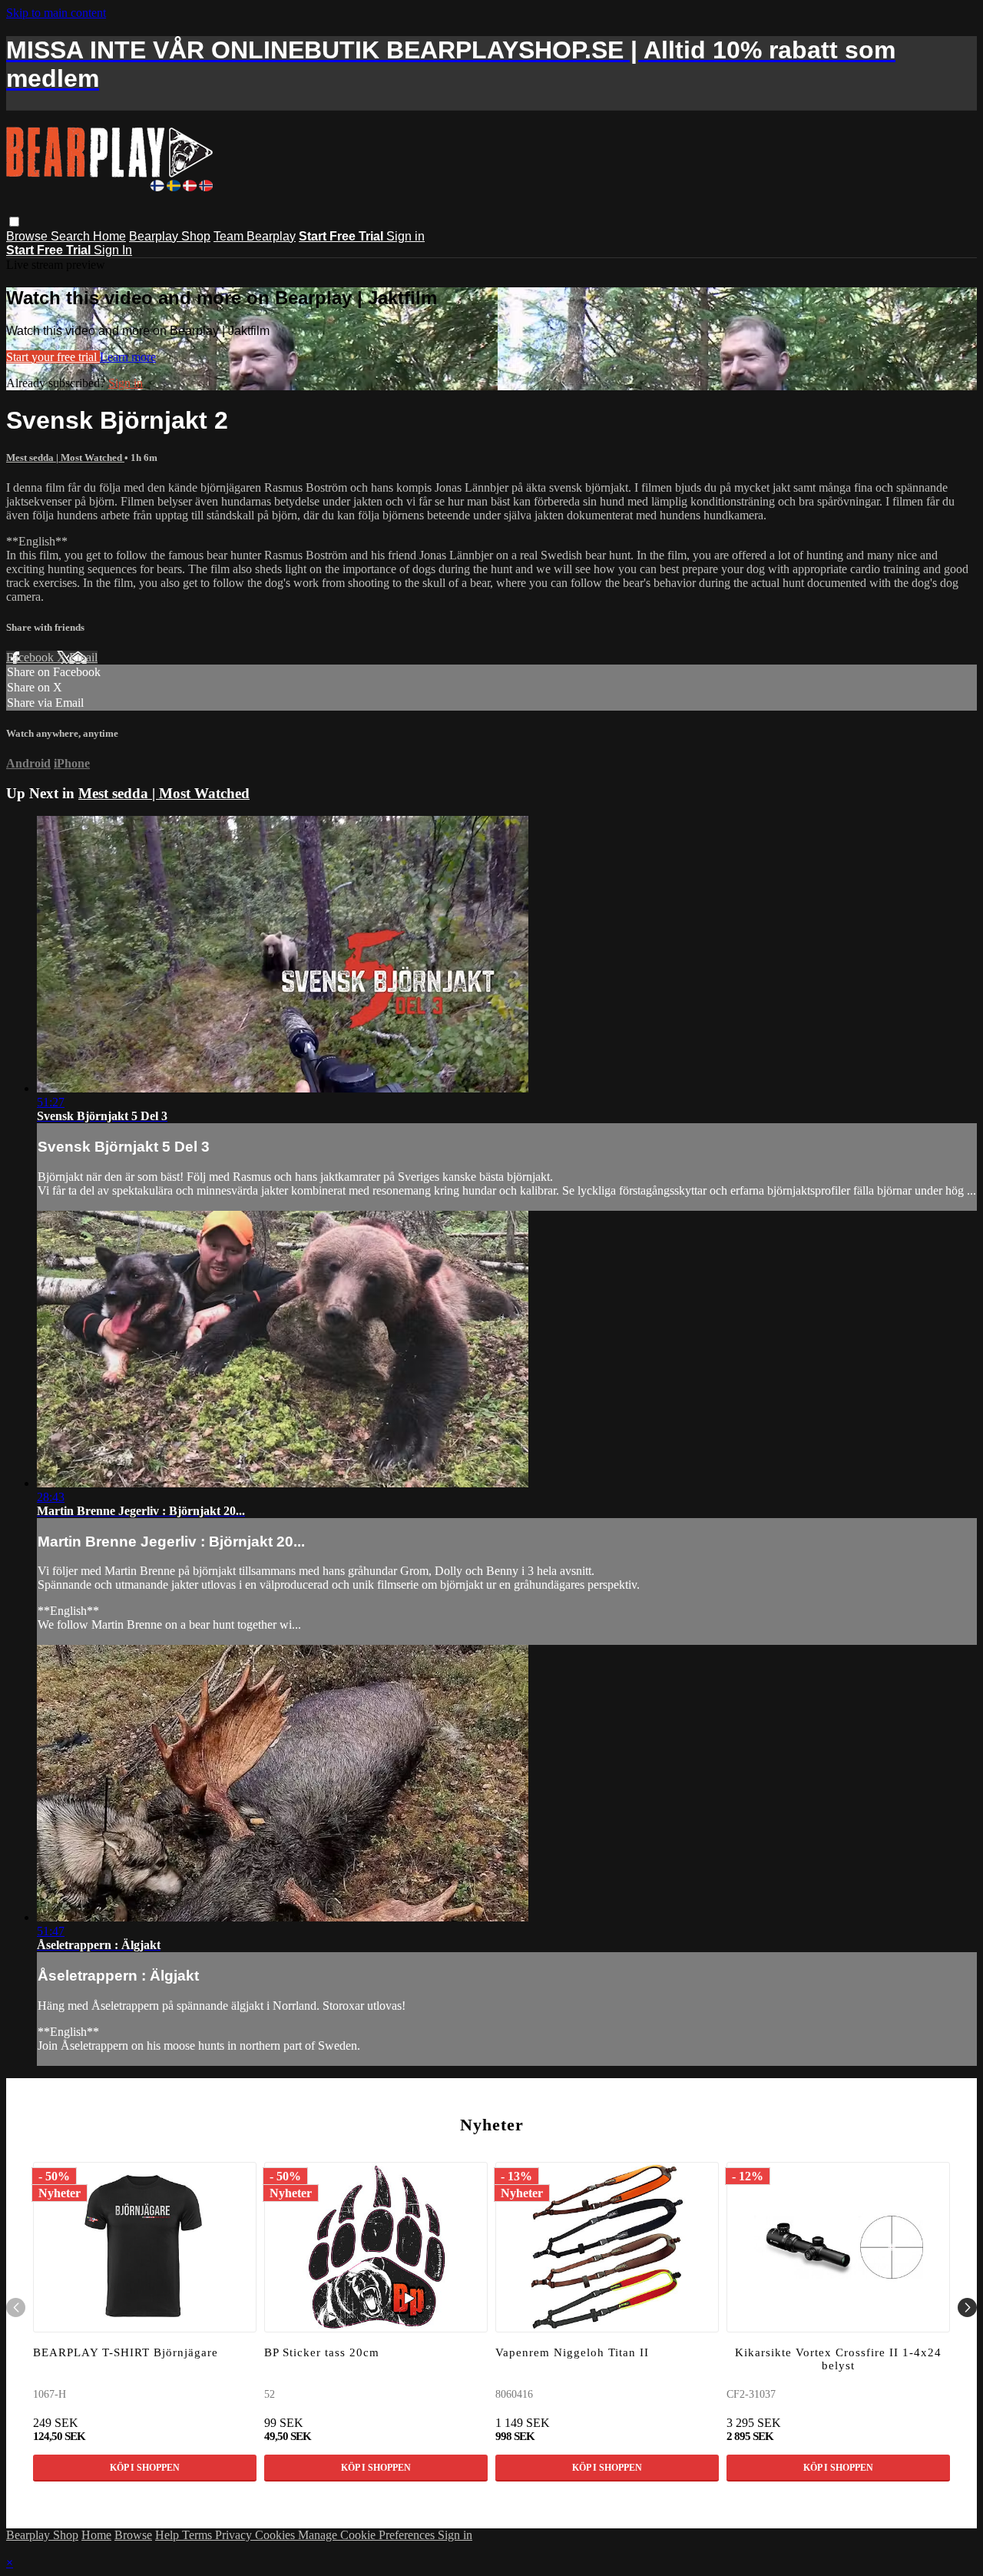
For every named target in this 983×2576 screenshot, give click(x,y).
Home (109, 236)
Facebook (31, 657)
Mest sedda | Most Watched (65, 458)
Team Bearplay (255, 236)
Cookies (276, 2535)
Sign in (405, 236)
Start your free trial (53, 357)
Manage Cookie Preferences (368, 2535)
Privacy (235, 2535)
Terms (199, 2535)
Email (83, 657)
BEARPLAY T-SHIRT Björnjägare (126, 2352)
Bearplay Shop (170, 236)
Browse (28, 236)
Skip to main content (56, 13)
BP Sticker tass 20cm (322, 2352)
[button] (14, 222)
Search (72, 236)
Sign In (113, 250)
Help (169, 2535)
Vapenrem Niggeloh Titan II (572, 2352)
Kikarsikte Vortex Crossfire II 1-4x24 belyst (838, 2359)
